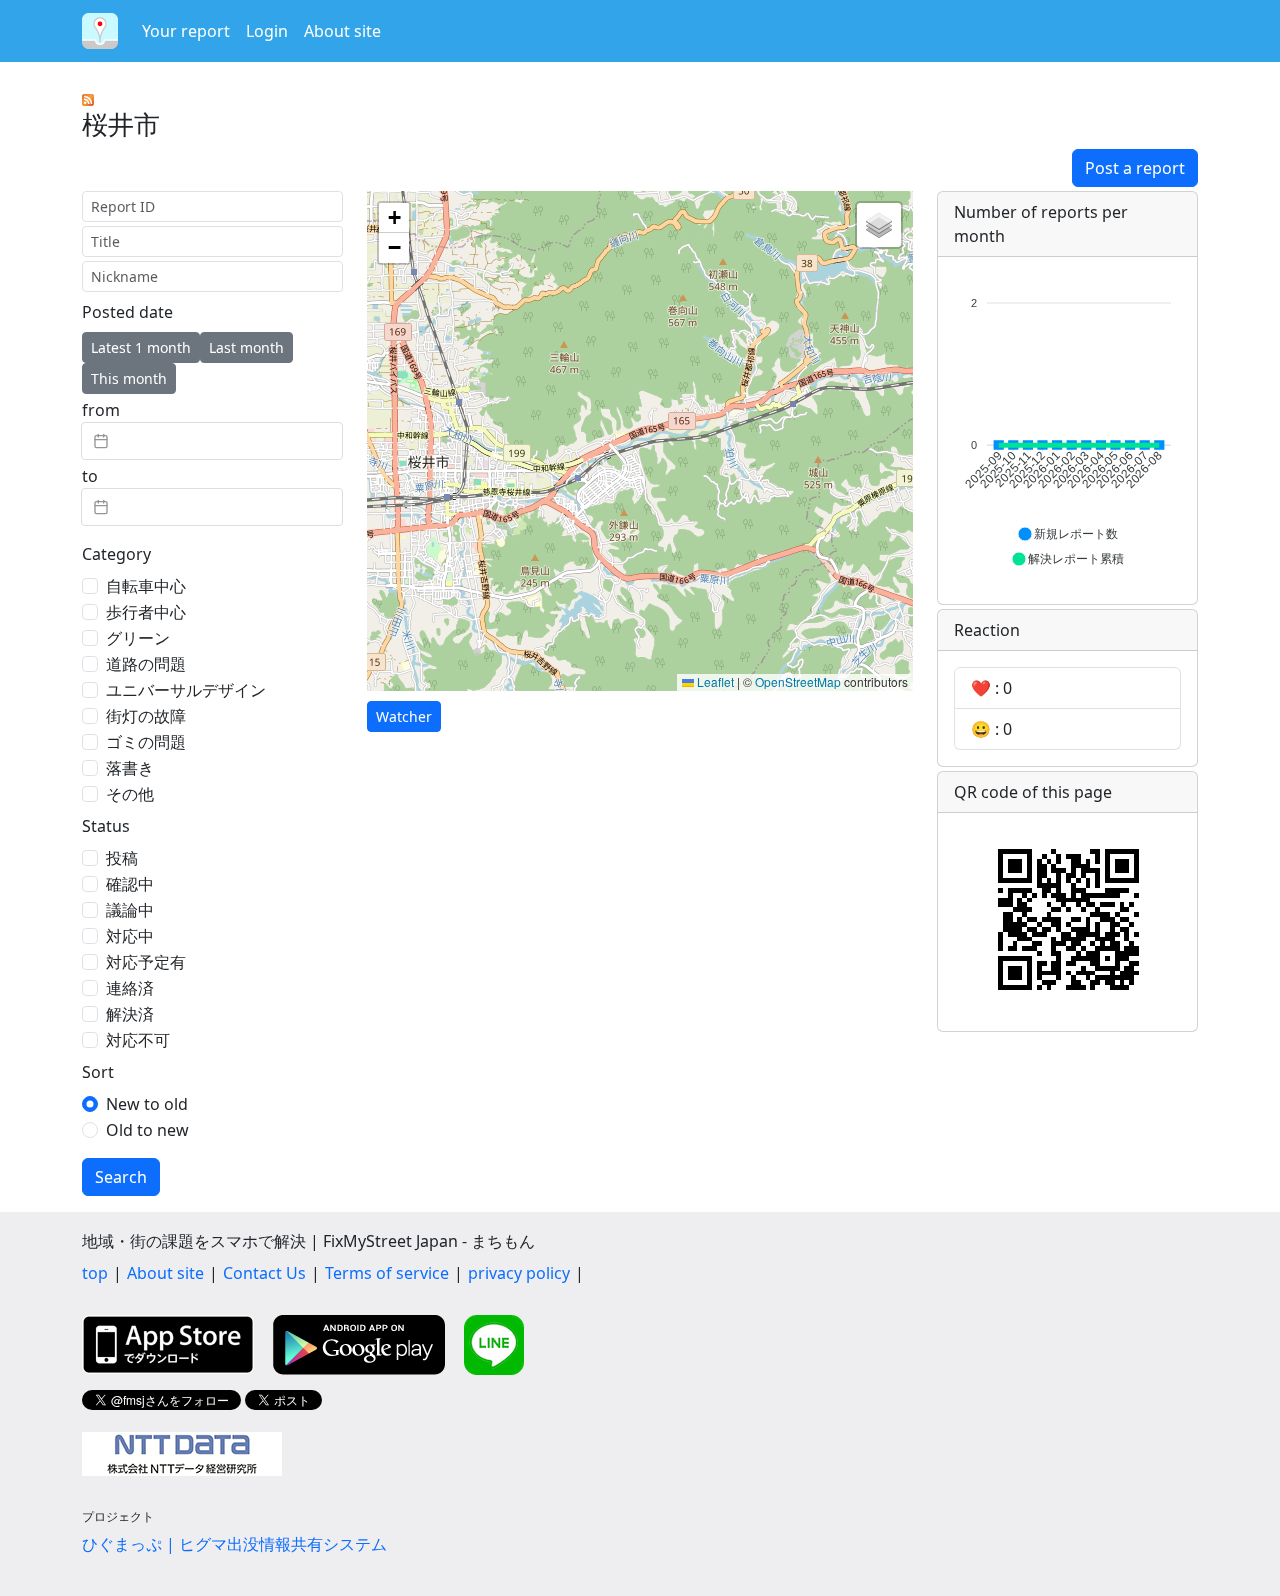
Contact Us (264, 1273)
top (95, 1273)
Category (116, 554)
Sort (98, 1072)
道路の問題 (146, 664)
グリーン (138, 638)
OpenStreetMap (798, 681)
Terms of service (387, 1273)
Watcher (404, 716)
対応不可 (138, 1040)
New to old (147, 1104)
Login (267, 31)
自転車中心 (146, 586)
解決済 (130, 1014)
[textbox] (212, 441)
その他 (130, 794)
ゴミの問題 (146, 742)
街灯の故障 (146, 716)
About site (342, 31)
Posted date (127, 312)
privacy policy (519, 1273)
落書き (130, 768)
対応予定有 (146, 962)
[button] (394, 218)
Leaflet (714, 681)
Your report (186, 31)
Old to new (147, 1130)
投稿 (122, 858)
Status (106, 826)
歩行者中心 (146, 612)
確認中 (130, 884)
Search (121, 1177)
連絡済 (130, 988)
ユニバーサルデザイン (186, 690)
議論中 (130, 910)
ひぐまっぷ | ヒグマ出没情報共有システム (234, 1544)
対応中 (130, 936)
